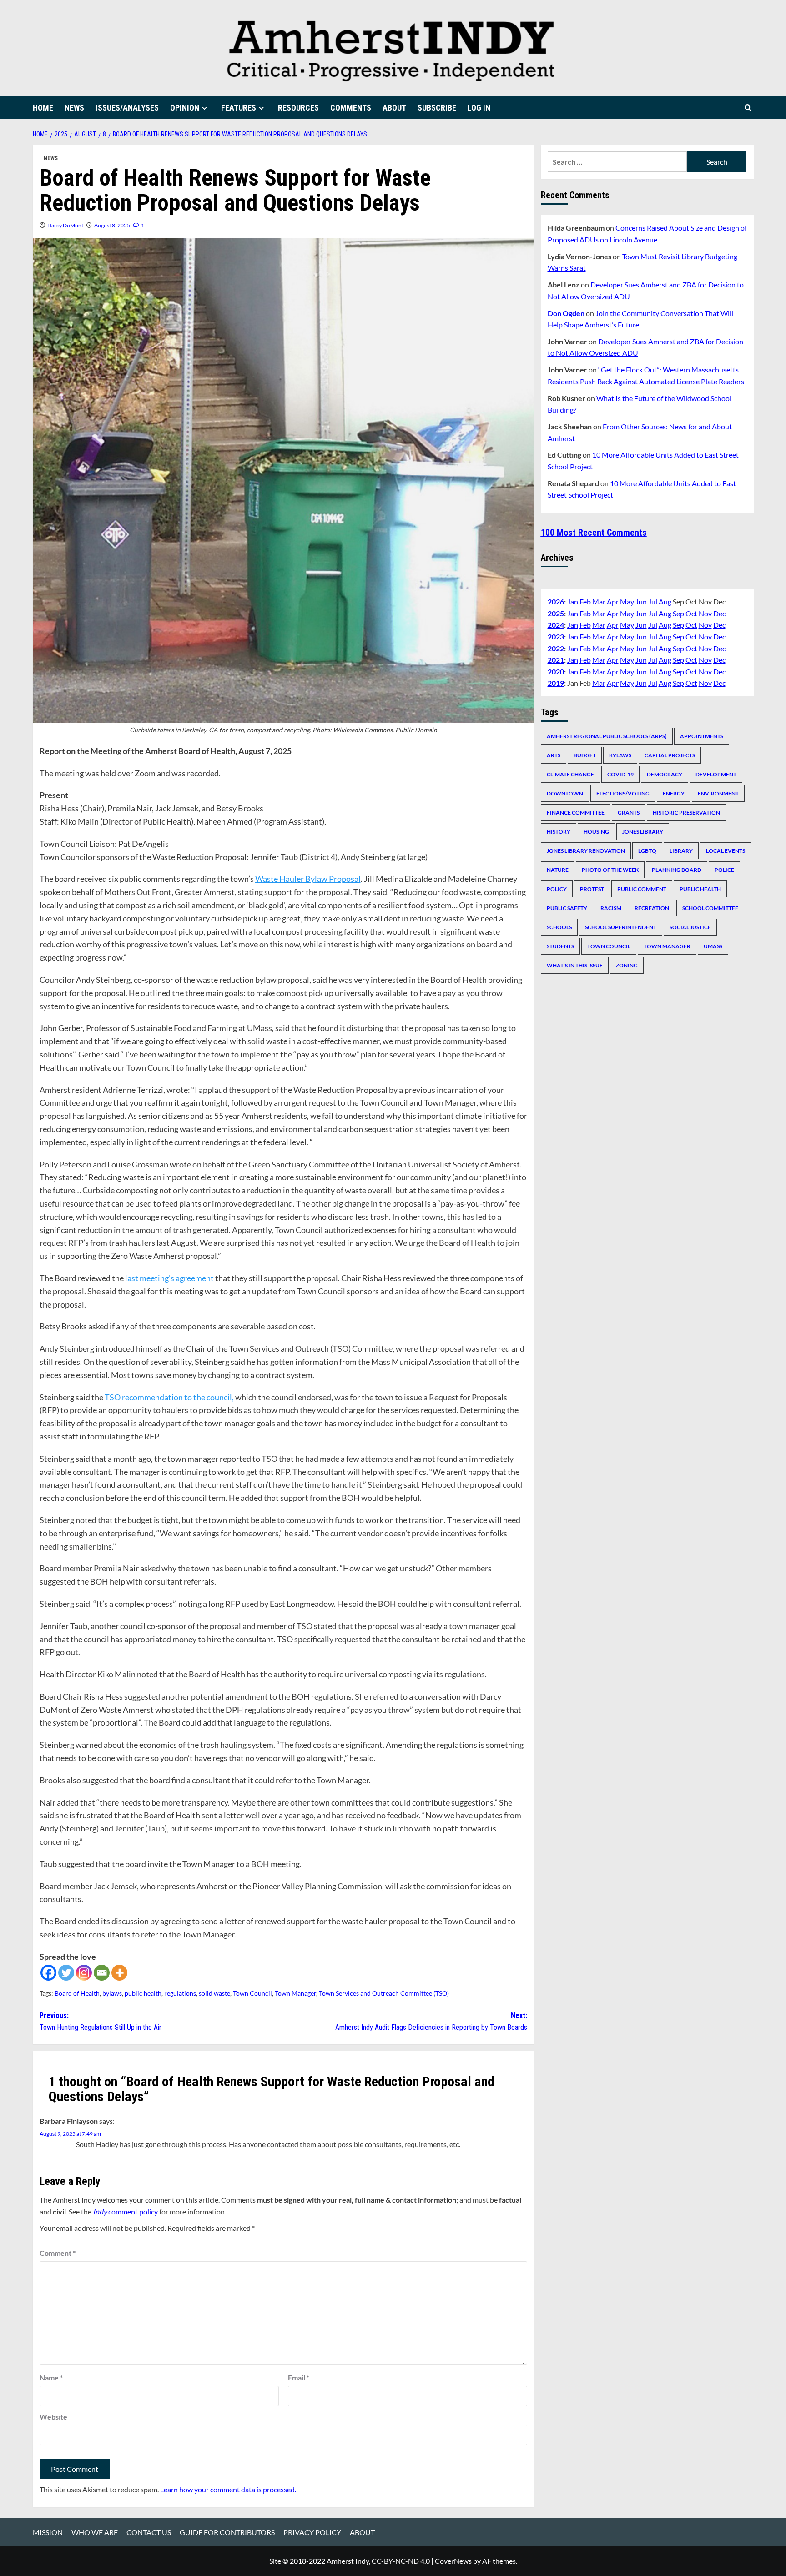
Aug (665, 601)
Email (299, 2377)
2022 (556, 648)
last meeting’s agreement (169, 1278)
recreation (652, 908)
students (560, 946)
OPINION (185, 108)
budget (585, 755)
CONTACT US (149, 2532)
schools (559, 927)
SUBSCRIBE (437, 108)
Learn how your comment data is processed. (228, 2489)
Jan (573, 601)
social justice (690, 927)
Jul (653, 601)
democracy (665, 774)
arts (554, 755)
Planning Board (677, 869)
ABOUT (394, 108)
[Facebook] (48, 1973)
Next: (431, 2021)
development (716, 774)
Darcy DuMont (65, 225)
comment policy (125, 2211)
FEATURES (239, 108)
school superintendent (621, 927)
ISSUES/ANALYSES (127, 108)
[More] (119, 1973)
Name (51, 2377)
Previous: (101, 2021)
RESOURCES (298, 108)
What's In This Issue (575, 965)
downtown (565, 793)
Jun (641, 601)
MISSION (48, 2532)
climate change (570, 774)
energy (674, 793)
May (627, 601)
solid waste (214, 1993)
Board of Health (77, 1993)
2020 (556, 671)
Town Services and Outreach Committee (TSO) (384, 1993)
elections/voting (623, 793)
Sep (678, 613)
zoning (627, 965)
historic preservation (686, 812)
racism (611, 908)
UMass (713, 946)
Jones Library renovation (586, 850)
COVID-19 (620, 774)
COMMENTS (351, 108)
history (559, 831)
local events (726, 850)
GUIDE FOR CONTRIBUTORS (227, 2532)
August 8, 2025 (112, 225)
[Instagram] (84, 1973)
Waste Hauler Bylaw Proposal (308, 879)
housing (596, 831)
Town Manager (295, 1993)
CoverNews (453, 2561)
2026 (556, 601)
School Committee (710, 908)
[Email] (102, 1973)
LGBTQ (647, 850)
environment (718, 793)
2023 (556, 636)
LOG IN (479, 108)
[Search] (748, 108)
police (724, 869)
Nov (705, 613)
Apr (613, 601)
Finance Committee (576, 812)
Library (681, 850)
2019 (556, 683)
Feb (585, 601)
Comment (58, 2253)
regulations (180, 1993)
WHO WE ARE (95, 2532)
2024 (556, 625)
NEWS (74, 108)
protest (592, 888)
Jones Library (643, 831)
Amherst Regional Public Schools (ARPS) (607, 736)
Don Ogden (566, 313)
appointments (702, 736)
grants (629, 812)
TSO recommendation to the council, (169, 1397)
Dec (719, 613)
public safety (567, 908)
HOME (43, 108)
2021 (556, 659)
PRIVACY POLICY (312, 2532)
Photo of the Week (610, 869)
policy (557, 888)
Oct (691, 613)
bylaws (112, 1993)
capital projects (670, 755)
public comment (642, 888)
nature (558, 869)
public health (143, 1993)
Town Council (252, 1993)
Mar (599, 601)
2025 (556, 613)
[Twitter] (66, 1973)
